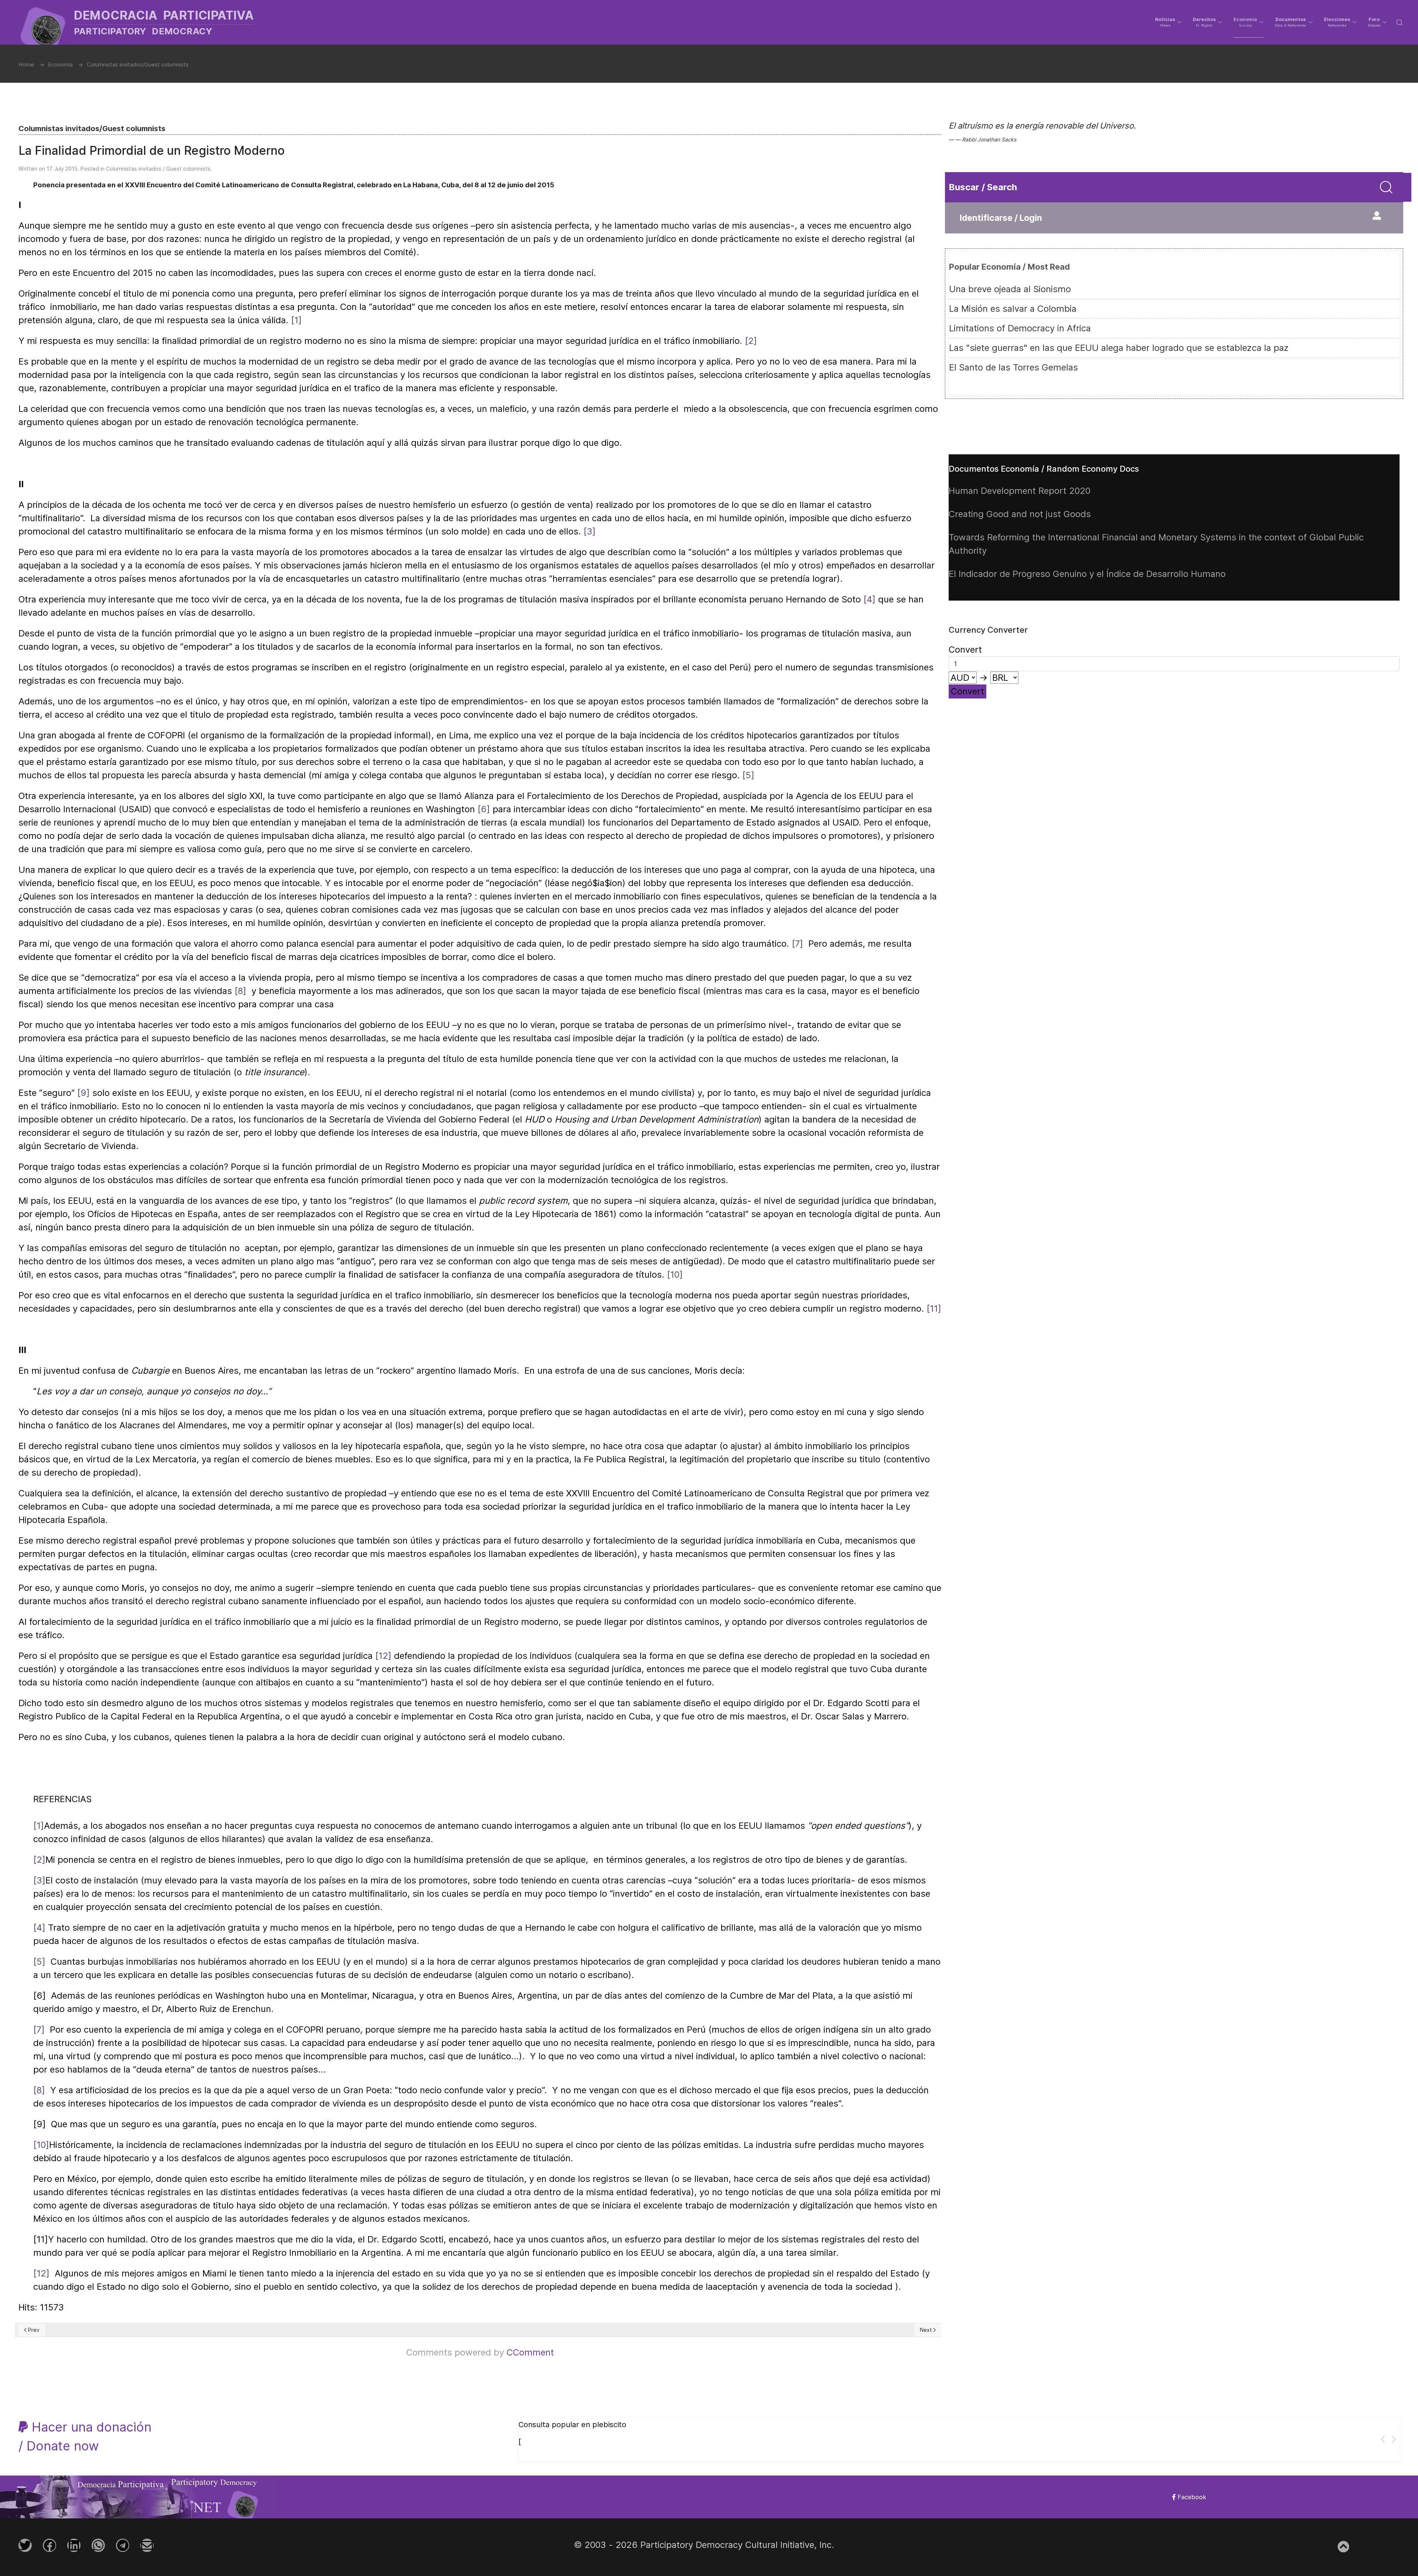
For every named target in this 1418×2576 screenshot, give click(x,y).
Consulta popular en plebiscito (572, 2425)
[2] (751, 341)
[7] (797, 944)
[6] (484, 809)
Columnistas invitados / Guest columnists (158, 169)
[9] (83, 1093)
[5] (748, 775)
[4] (869, 599)
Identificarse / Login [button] (1001, 218)
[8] (240, 991)
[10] (675, 1275)
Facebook (1191, 2497)
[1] (296, 320)
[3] (590, 531)
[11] (934, 1309)
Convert (967, 691)
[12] (383, 1656)
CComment (530, 2352)
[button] (1168, 22)
